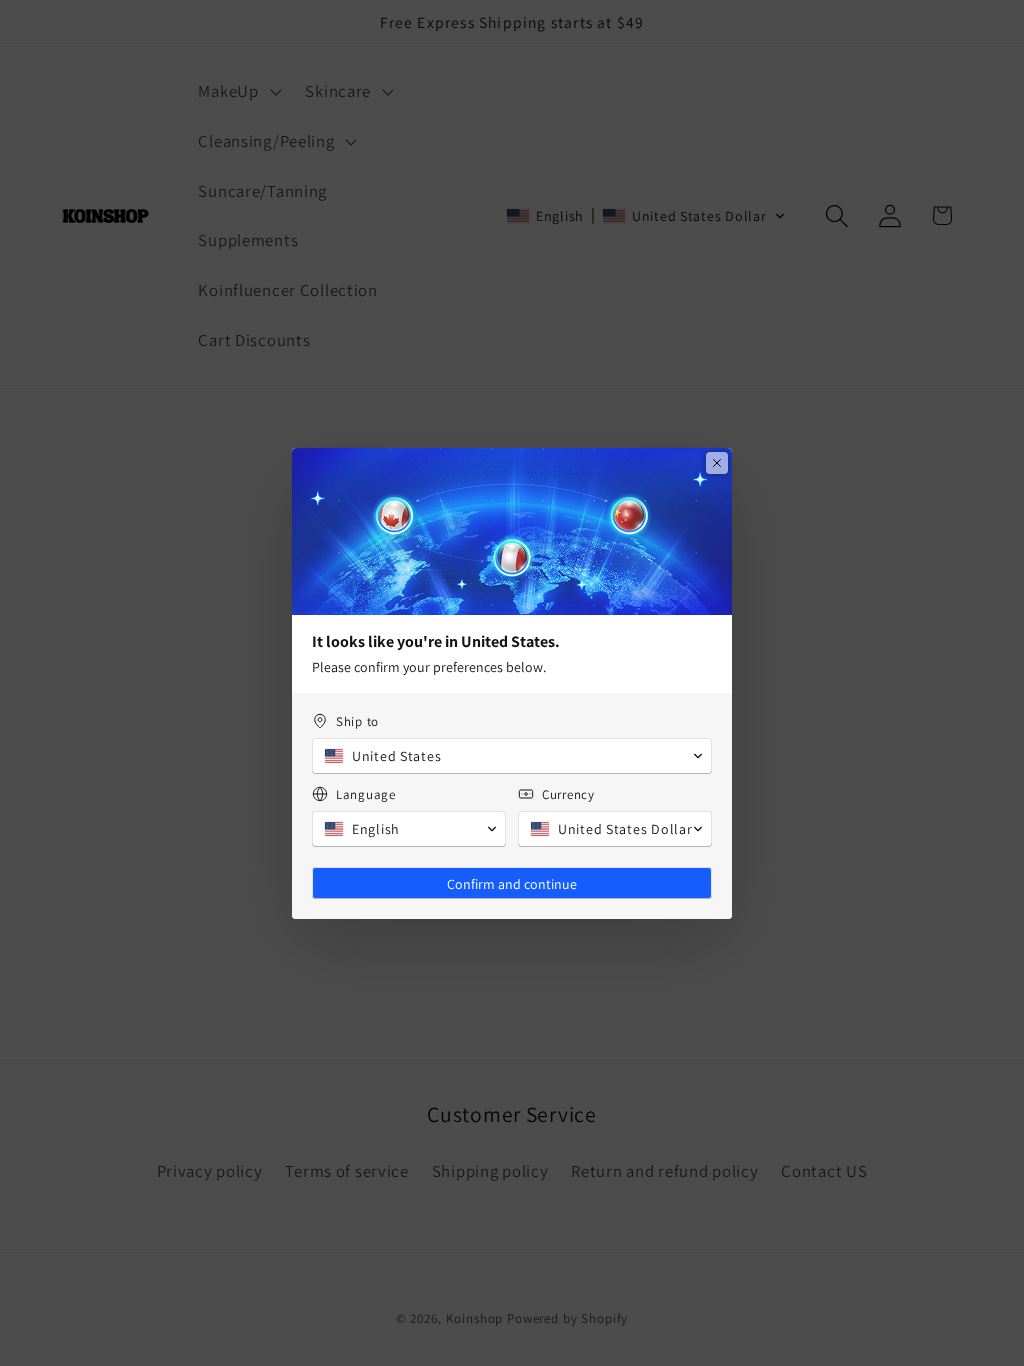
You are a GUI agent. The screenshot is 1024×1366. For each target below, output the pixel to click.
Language (366, 794)
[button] (512, 756)
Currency (568, 794)
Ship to (357, 721)
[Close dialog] (717, 463)
